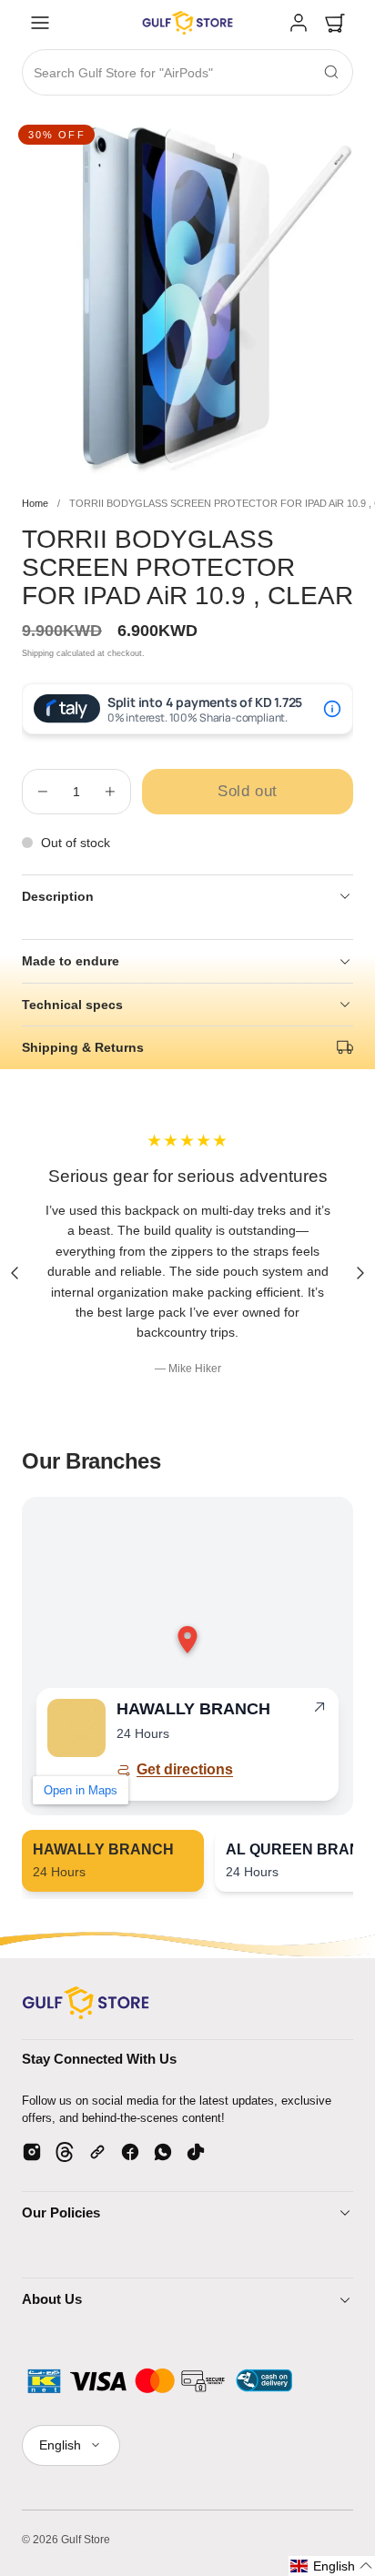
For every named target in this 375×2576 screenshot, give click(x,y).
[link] (299, 23)
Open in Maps (81, 1790)
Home (35, 503)
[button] (40, 23)
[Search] (331, 72)
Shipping (38, 653)
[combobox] (187, 73)
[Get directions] (319, 1711)
